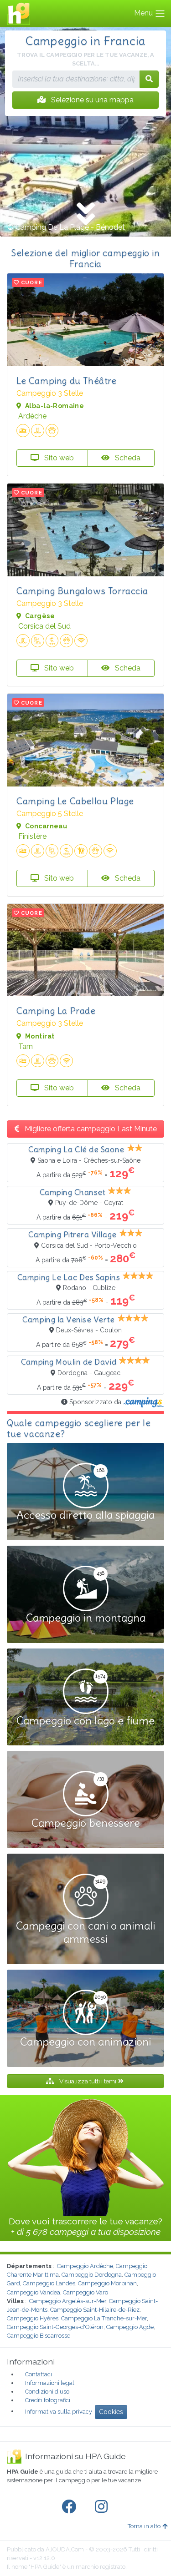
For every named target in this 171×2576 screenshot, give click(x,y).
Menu (144, 13)
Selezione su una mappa (91, 100)
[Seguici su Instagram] (103, 2507)
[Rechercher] (149, 79)
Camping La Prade (56, 1011)
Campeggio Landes (49, 2283)
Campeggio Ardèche (85, 2266)
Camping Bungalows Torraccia (82, 591)
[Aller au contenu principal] (85, 215)
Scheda (127, 458)
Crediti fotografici (48, 2400)
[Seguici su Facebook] (71, 2507)
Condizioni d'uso (47, 2392)
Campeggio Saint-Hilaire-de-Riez (95, 2310)
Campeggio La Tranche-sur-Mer (104, 2318)
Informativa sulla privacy (59, 2411)
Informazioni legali (50, 2383)
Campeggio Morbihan (107, 2283)
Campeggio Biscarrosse (39, 2336)
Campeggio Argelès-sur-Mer (68, 2301)
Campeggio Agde (130, 2327)
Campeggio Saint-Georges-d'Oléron (55, 2327)
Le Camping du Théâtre (67, 381)
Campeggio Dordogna (92, 2275)
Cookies (111, 2412)
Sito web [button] (58, 458)
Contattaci (39, 2374)
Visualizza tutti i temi (88, 2081)
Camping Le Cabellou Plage (75, 801)
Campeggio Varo (85, 2292)
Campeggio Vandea (34, 2292)
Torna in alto (144, 2526)
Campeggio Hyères (33, 2318)
